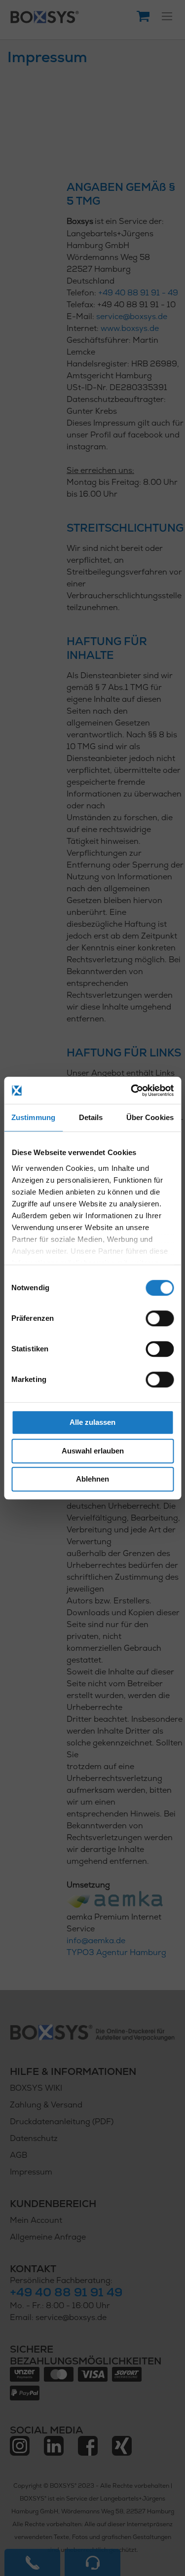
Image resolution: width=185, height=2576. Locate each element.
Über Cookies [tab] (150, 1117)
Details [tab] (91, 1117)
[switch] (160, 1319)
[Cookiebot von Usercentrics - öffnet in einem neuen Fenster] (132, 1090)
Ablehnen (92, 1479)
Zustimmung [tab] (33, 1117)
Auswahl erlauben (93, 1451)
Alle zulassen (92, 1422)
